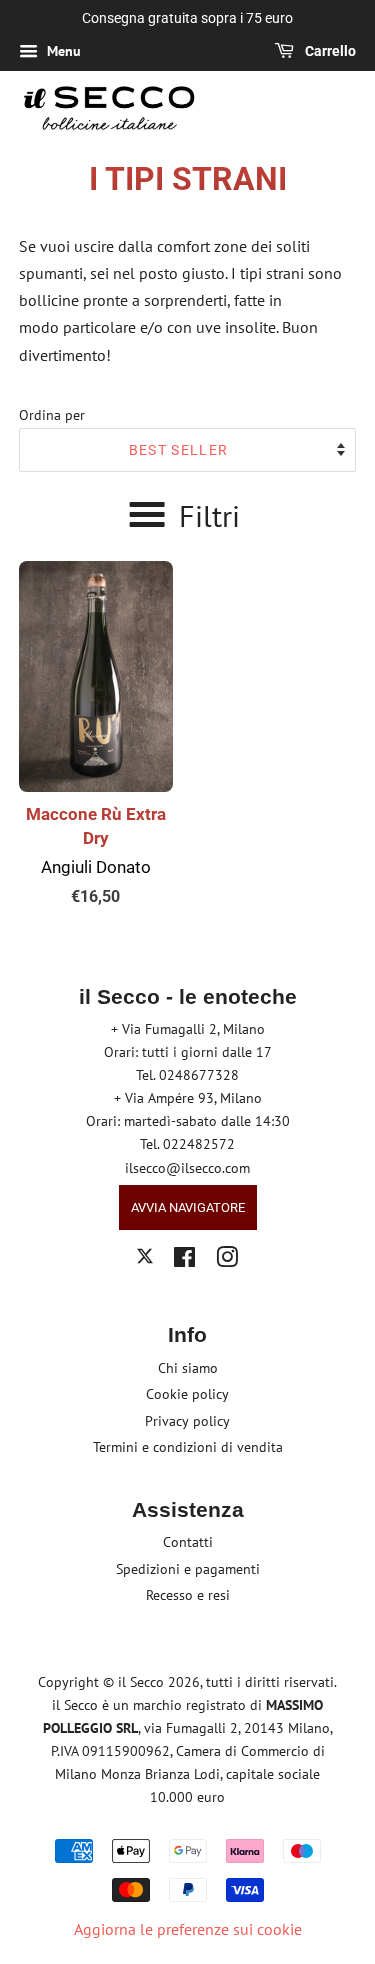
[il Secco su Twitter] (145, 1259)
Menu (62, 51)
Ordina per (52, 414)
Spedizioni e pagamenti (188, 1569)
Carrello (329, 51)
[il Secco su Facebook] (184, 1261)
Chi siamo (188, 1368)
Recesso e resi (188, 1595)
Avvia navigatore (188, 1207)
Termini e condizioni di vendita (188, 1447)
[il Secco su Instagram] (227, 1261)
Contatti (188, 1542)
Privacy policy (187, 1421)
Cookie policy (187, 1394)
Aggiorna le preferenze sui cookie (188, 1929)
